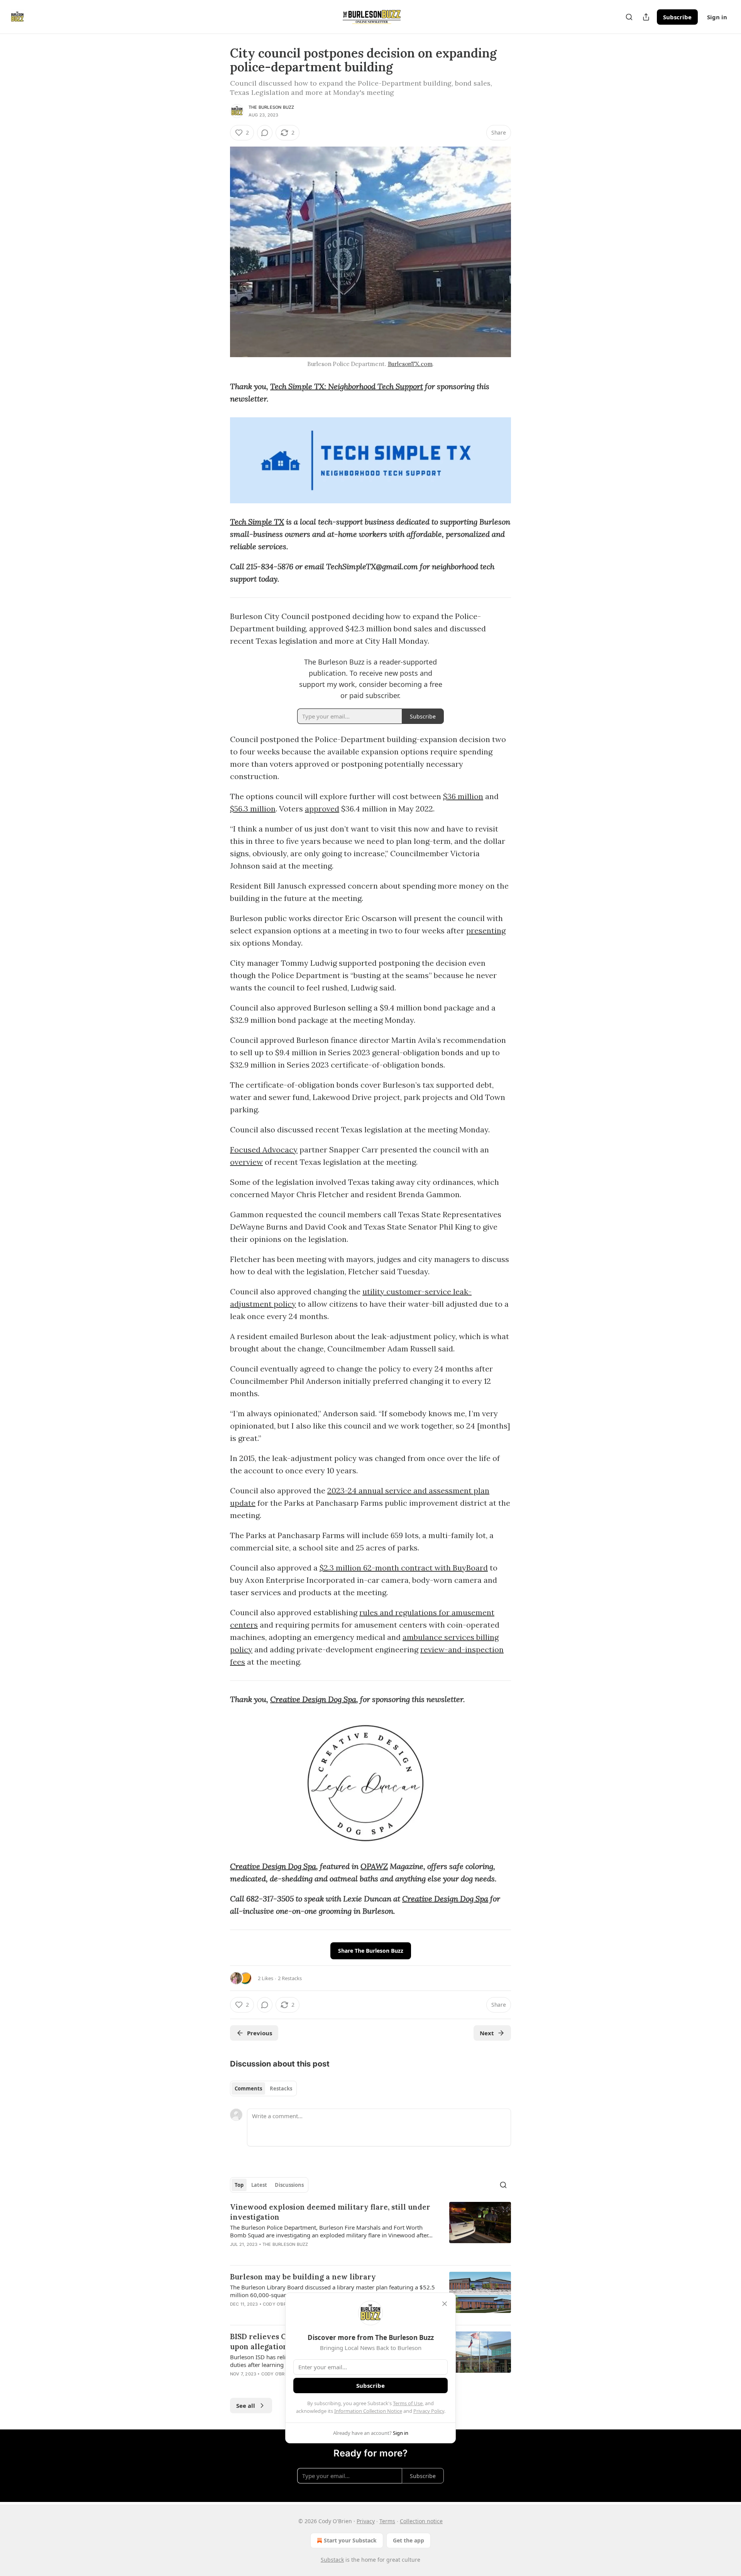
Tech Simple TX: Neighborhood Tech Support (347, 386)
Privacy (366, 2521)
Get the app (409, 2540)
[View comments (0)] (265, 133)
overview (246, 1162)
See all (246, 2406)
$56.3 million (253, 809)
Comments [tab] (248, 2088)
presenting (486, 930)
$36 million (463, 796)
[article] (370, 2230)
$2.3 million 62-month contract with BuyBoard (404, 1568)
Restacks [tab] (281, 2088)
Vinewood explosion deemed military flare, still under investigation (330, 2212)
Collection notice (421, 2521)
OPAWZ (374, 1866)
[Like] (235, 2384)
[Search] (629, 17)
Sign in (717, 17)
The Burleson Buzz (271, 107)
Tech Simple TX (257, 522)
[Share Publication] (646, 17)
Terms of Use (408, 2403)
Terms (387, 2521)
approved (322, 809)
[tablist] (263, 2088)
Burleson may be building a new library (303, 2277)
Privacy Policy (429, 2411)
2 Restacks (290, 1978)
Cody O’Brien (278, 2304)
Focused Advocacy (264, 1150)
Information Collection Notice (368, 2411)
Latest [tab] (259, 2185)
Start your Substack (350, 2540)
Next (487, 2033)
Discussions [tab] (289, 2185)
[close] (445, 2304)
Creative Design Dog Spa (313, 1699)
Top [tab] (239, 2185)
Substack (332, 2560)
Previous (260, 2033)
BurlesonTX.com (410, 364)
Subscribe (677, 17)
